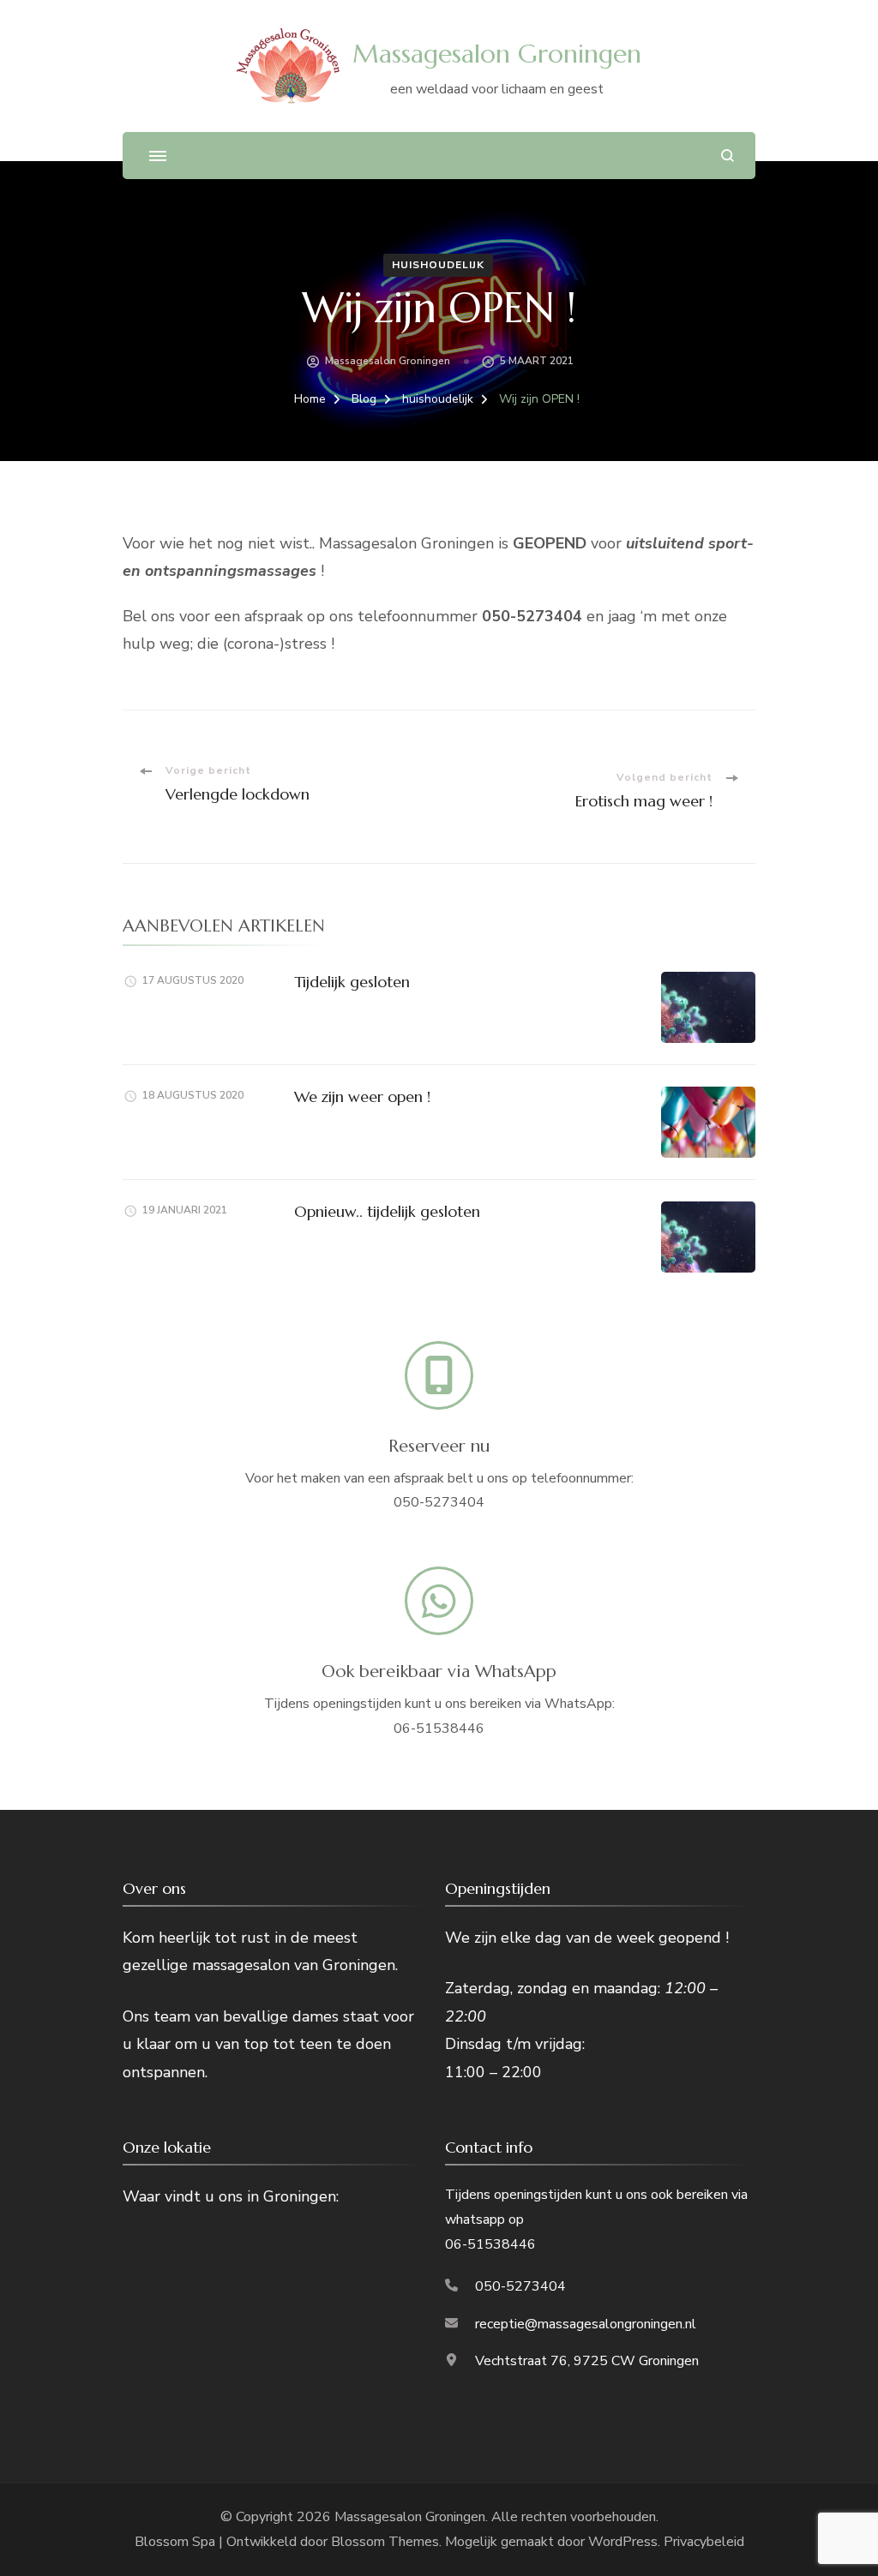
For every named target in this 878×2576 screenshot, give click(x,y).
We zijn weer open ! (362, 1096)
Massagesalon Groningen (497, 54)
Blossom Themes (385, 2542)
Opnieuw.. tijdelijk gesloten (387, 1211)
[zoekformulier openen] (728, 156)
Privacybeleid (704, 2542)
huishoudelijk (438, 265)
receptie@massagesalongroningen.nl (586, 2324)
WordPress (623, 2542)
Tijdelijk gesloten (352, 982)
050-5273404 (520, 2286)
